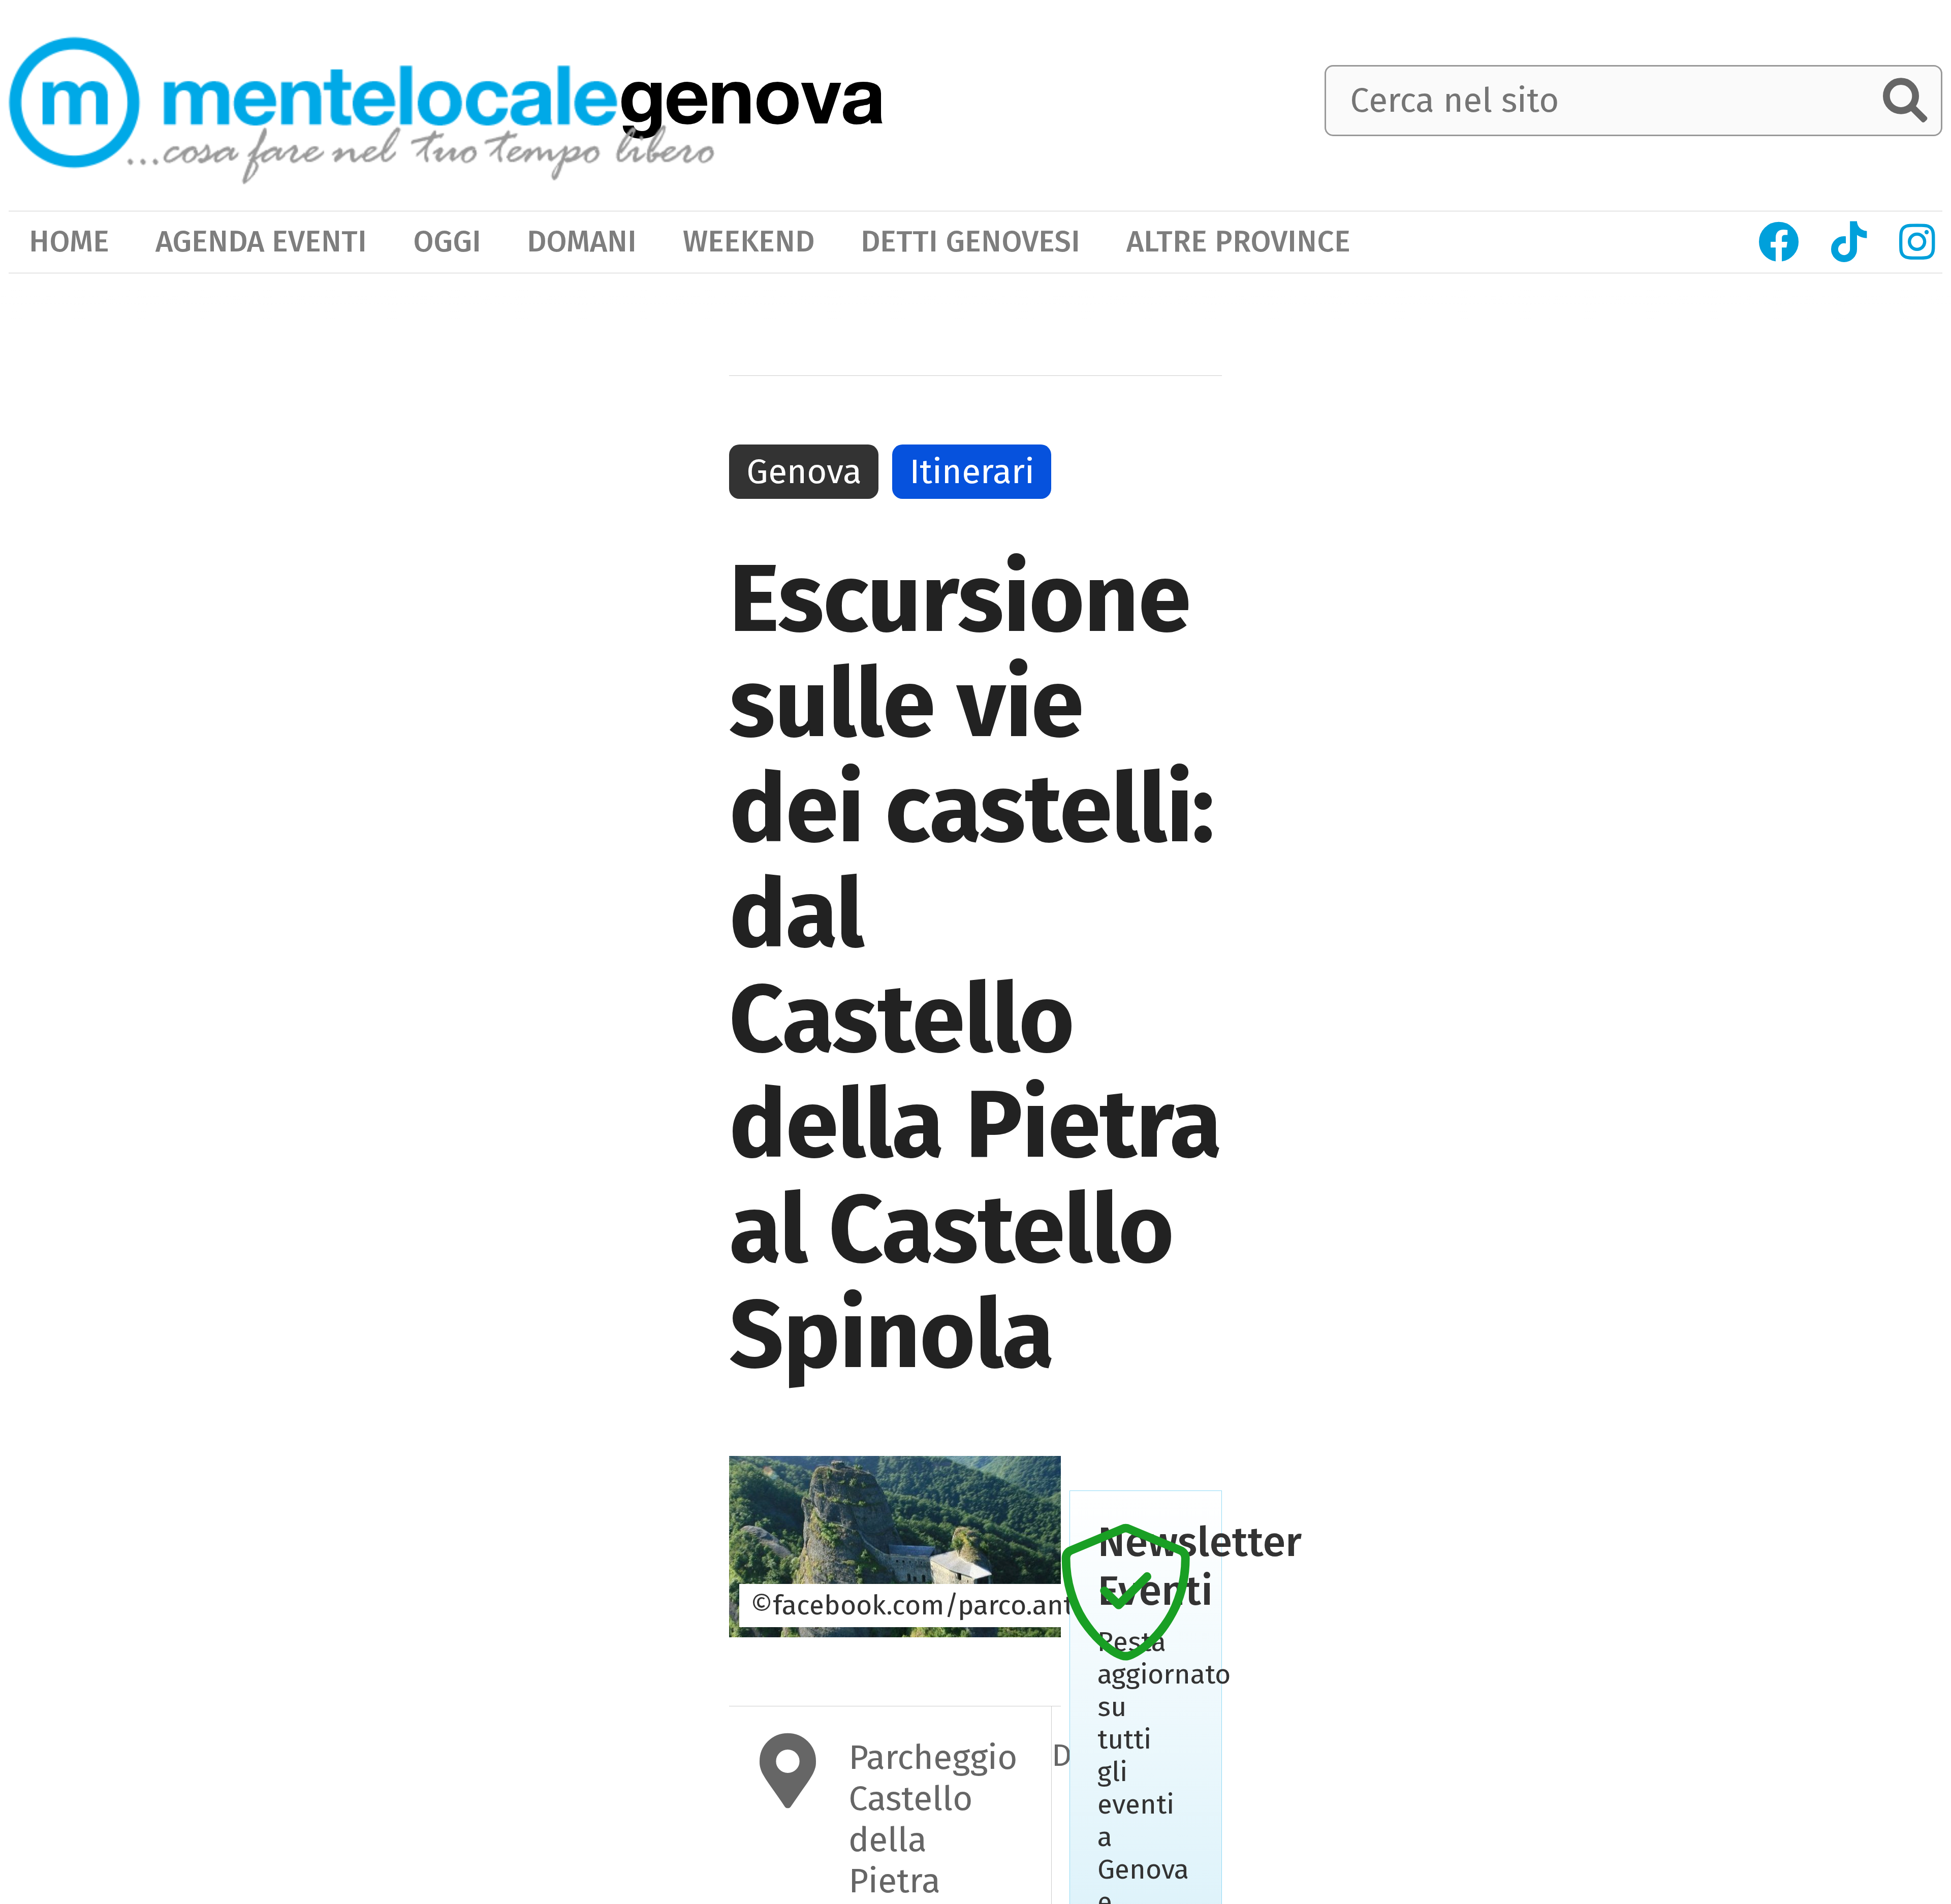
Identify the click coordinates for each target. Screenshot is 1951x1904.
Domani (582, 242)
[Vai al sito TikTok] (1849, 242)
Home (69, 242)
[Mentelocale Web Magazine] (362, 103)
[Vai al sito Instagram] (1917, 242)
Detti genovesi (970, 242)
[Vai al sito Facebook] (1779, 242)
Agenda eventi (261, 242)
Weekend (749, 242)
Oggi (447, 242)
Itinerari (972, 472)
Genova (804, 472)
